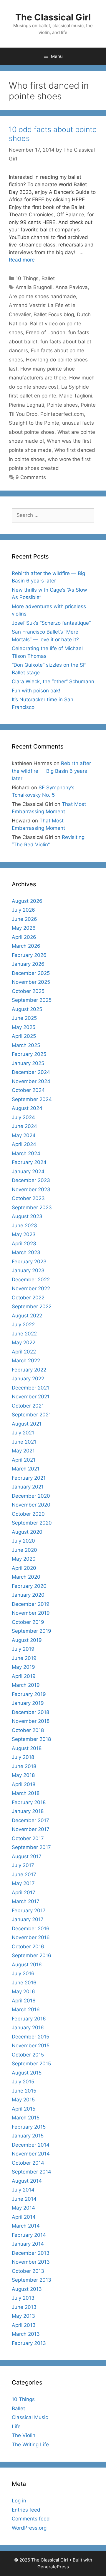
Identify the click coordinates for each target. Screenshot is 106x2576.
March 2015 (26, 2118)
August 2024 (27, 1108)
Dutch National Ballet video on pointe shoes (50, 323)
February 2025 (29, 1054)
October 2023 (28, 1198)
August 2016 (27, 1965)
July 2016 (23, 1973)
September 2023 (32, 1207)
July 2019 (23, 1649)
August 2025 (27, 1009)
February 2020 (29, 1586)
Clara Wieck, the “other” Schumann (53, 681)
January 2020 (28, 1595)
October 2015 (28, 2055)
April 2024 (24, 1144)
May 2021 (23, 1451)
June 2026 (24, 919)
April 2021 (24, 1460)
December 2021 (30, 1388)
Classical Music (30, 2417)
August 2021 (27, 1424)
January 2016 (28, 2028)
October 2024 (28, 1090)
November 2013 (31, 2262)
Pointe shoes (62, 405)
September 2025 (32, 1000)
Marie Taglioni (76, 396)
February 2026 (29, 955)
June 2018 (24, 1766)
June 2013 (24, 2307)
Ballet (48, 278)
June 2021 (24, 1442)
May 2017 (23, 1883)
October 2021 (28, 1406)
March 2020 (26, 1577)
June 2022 (24, 1334)
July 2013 (23, 2298)
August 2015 (27, 2073)
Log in (19, 2501)
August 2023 (27, 1216)
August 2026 (27, 901)
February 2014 (29, 2235)
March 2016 (26, 2009)
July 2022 (23, 1324)
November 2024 (31, 1081)
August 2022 (27, 1316)
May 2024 (24, 1135)
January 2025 (28, 1063)
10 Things (27, 278)
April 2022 (24, 1352)
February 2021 (29, 1478)
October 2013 (28, 2271)
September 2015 (31, 2064)
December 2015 (30, 2037)
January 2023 (28, 1270)
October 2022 (28, 1298)
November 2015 (31, 2046)
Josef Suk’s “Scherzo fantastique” (51, 623)
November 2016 (31, 1937)
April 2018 (24, 1784)
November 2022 (31, 1288)
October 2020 (28, 1514)
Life (16, 2426)
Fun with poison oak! (36, 691)
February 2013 (29, 2343)
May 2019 (23, 1667)
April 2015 (24, 2109)
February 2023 (29, 1262)
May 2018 (23, 1775)
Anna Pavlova (72, 287)
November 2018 (31, 1721)
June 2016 (24, 1983)
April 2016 (24, 2001)
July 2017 (23, 1865)
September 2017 (31, 1847)
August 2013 (27, 2289)
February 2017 (29, 1911)
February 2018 (29, 1802)
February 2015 (29, 2127)
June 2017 (24, 1874)
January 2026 (28, 964)
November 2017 (31, 1829)
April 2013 (24, 2325)
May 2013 (23, 2316)
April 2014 (24, 2217)
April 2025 (24, 1036)
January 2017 (28, 1919)
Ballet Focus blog (54, 314)
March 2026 (26, 946)
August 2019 (27, 1640)
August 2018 (27, 1748)
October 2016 (28, 1947)
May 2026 (24, 928)
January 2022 (28, 1379)
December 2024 (31, 1072)
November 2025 (31, 982)
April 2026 (24, 937)
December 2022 (31, 1280)
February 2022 (29, 1370)
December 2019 (31, 1604)
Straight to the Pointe (34, 423)
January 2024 (28, 1171)
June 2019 (24, 1658)
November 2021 (31, 1397)
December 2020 (31, 1496)
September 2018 (31, 1739)
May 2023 (24, 1234)
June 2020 (24, 1550)
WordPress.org (29, 2528)
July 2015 (23, 2082)
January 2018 (28, 1811)
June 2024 (24, 1126)
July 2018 (23, 1757)
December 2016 (31, 1929)
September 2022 (32, 1306)
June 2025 (24, 1018)
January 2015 (28, 2136)
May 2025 (24, 1027)
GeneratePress (53, 2567)
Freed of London (46, 332)
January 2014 (28, 2244)
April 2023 (24, 1244)
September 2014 (32, 2172)
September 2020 (32, 1523)
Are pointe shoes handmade (42, 296)
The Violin (24, 2435)
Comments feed (31, 2519)
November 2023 (31, 1189)
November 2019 (31, 1613)
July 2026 (23, 910)
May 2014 (23, 2208)
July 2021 (23, 1433)
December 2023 (31, 1180)
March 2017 (26, 1901)
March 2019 (26, 1685)
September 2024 (32, 1099)
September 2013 (32, 2280)
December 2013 (31, 2253)
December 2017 (30, 1820)
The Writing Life (30, 2444)
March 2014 (26, 2226)
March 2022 (26, 1361)
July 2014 (23, 2190)
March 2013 (26, 2334)
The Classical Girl (53, 17)
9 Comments (31, 477)
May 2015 (23, 2100)
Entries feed (26, 2510)
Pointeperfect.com (62, 414)
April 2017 (24, 1892)
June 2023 (24, 1225)
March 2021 (26, 1469)
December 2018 (30, 1712)
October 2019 (28, 1622)
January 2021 (28, 1487)
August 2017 (27, 1856)
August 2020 (27, 1532)
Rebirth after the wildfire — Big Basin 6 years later (51, 771)
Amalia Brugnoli (34, 287)
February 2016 (29, 2019)
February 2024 (29, 1162)
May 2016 (23, 1991)
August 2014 (27, 2181)
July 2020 (23, 1541)
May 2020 (24, 1559)
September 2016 (32, 1955)
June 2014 (24, 2199)
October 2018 (28, 1730)
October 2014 (28, 2163)
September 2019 (32, 1631)
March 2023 (26, 1252)
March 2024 (26, 1153)
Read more (22, 260)
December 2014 (31, 2145)
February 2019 (29, 1694)
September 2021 (31, 1415)
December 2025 (31, 973)
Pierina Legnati (26, 405)
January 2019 (28, 1703)
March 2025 (26, 1045)
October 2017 (28, 1838)
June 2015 (24, 2091)
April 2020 (24, 1568)
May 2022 (24, 1343)
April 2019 (24, 1676)
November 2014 (31, 2154)
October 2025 (28, 991)
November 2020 (31, 1505)
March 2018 (26, 1793)
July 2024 (23, 1117)
